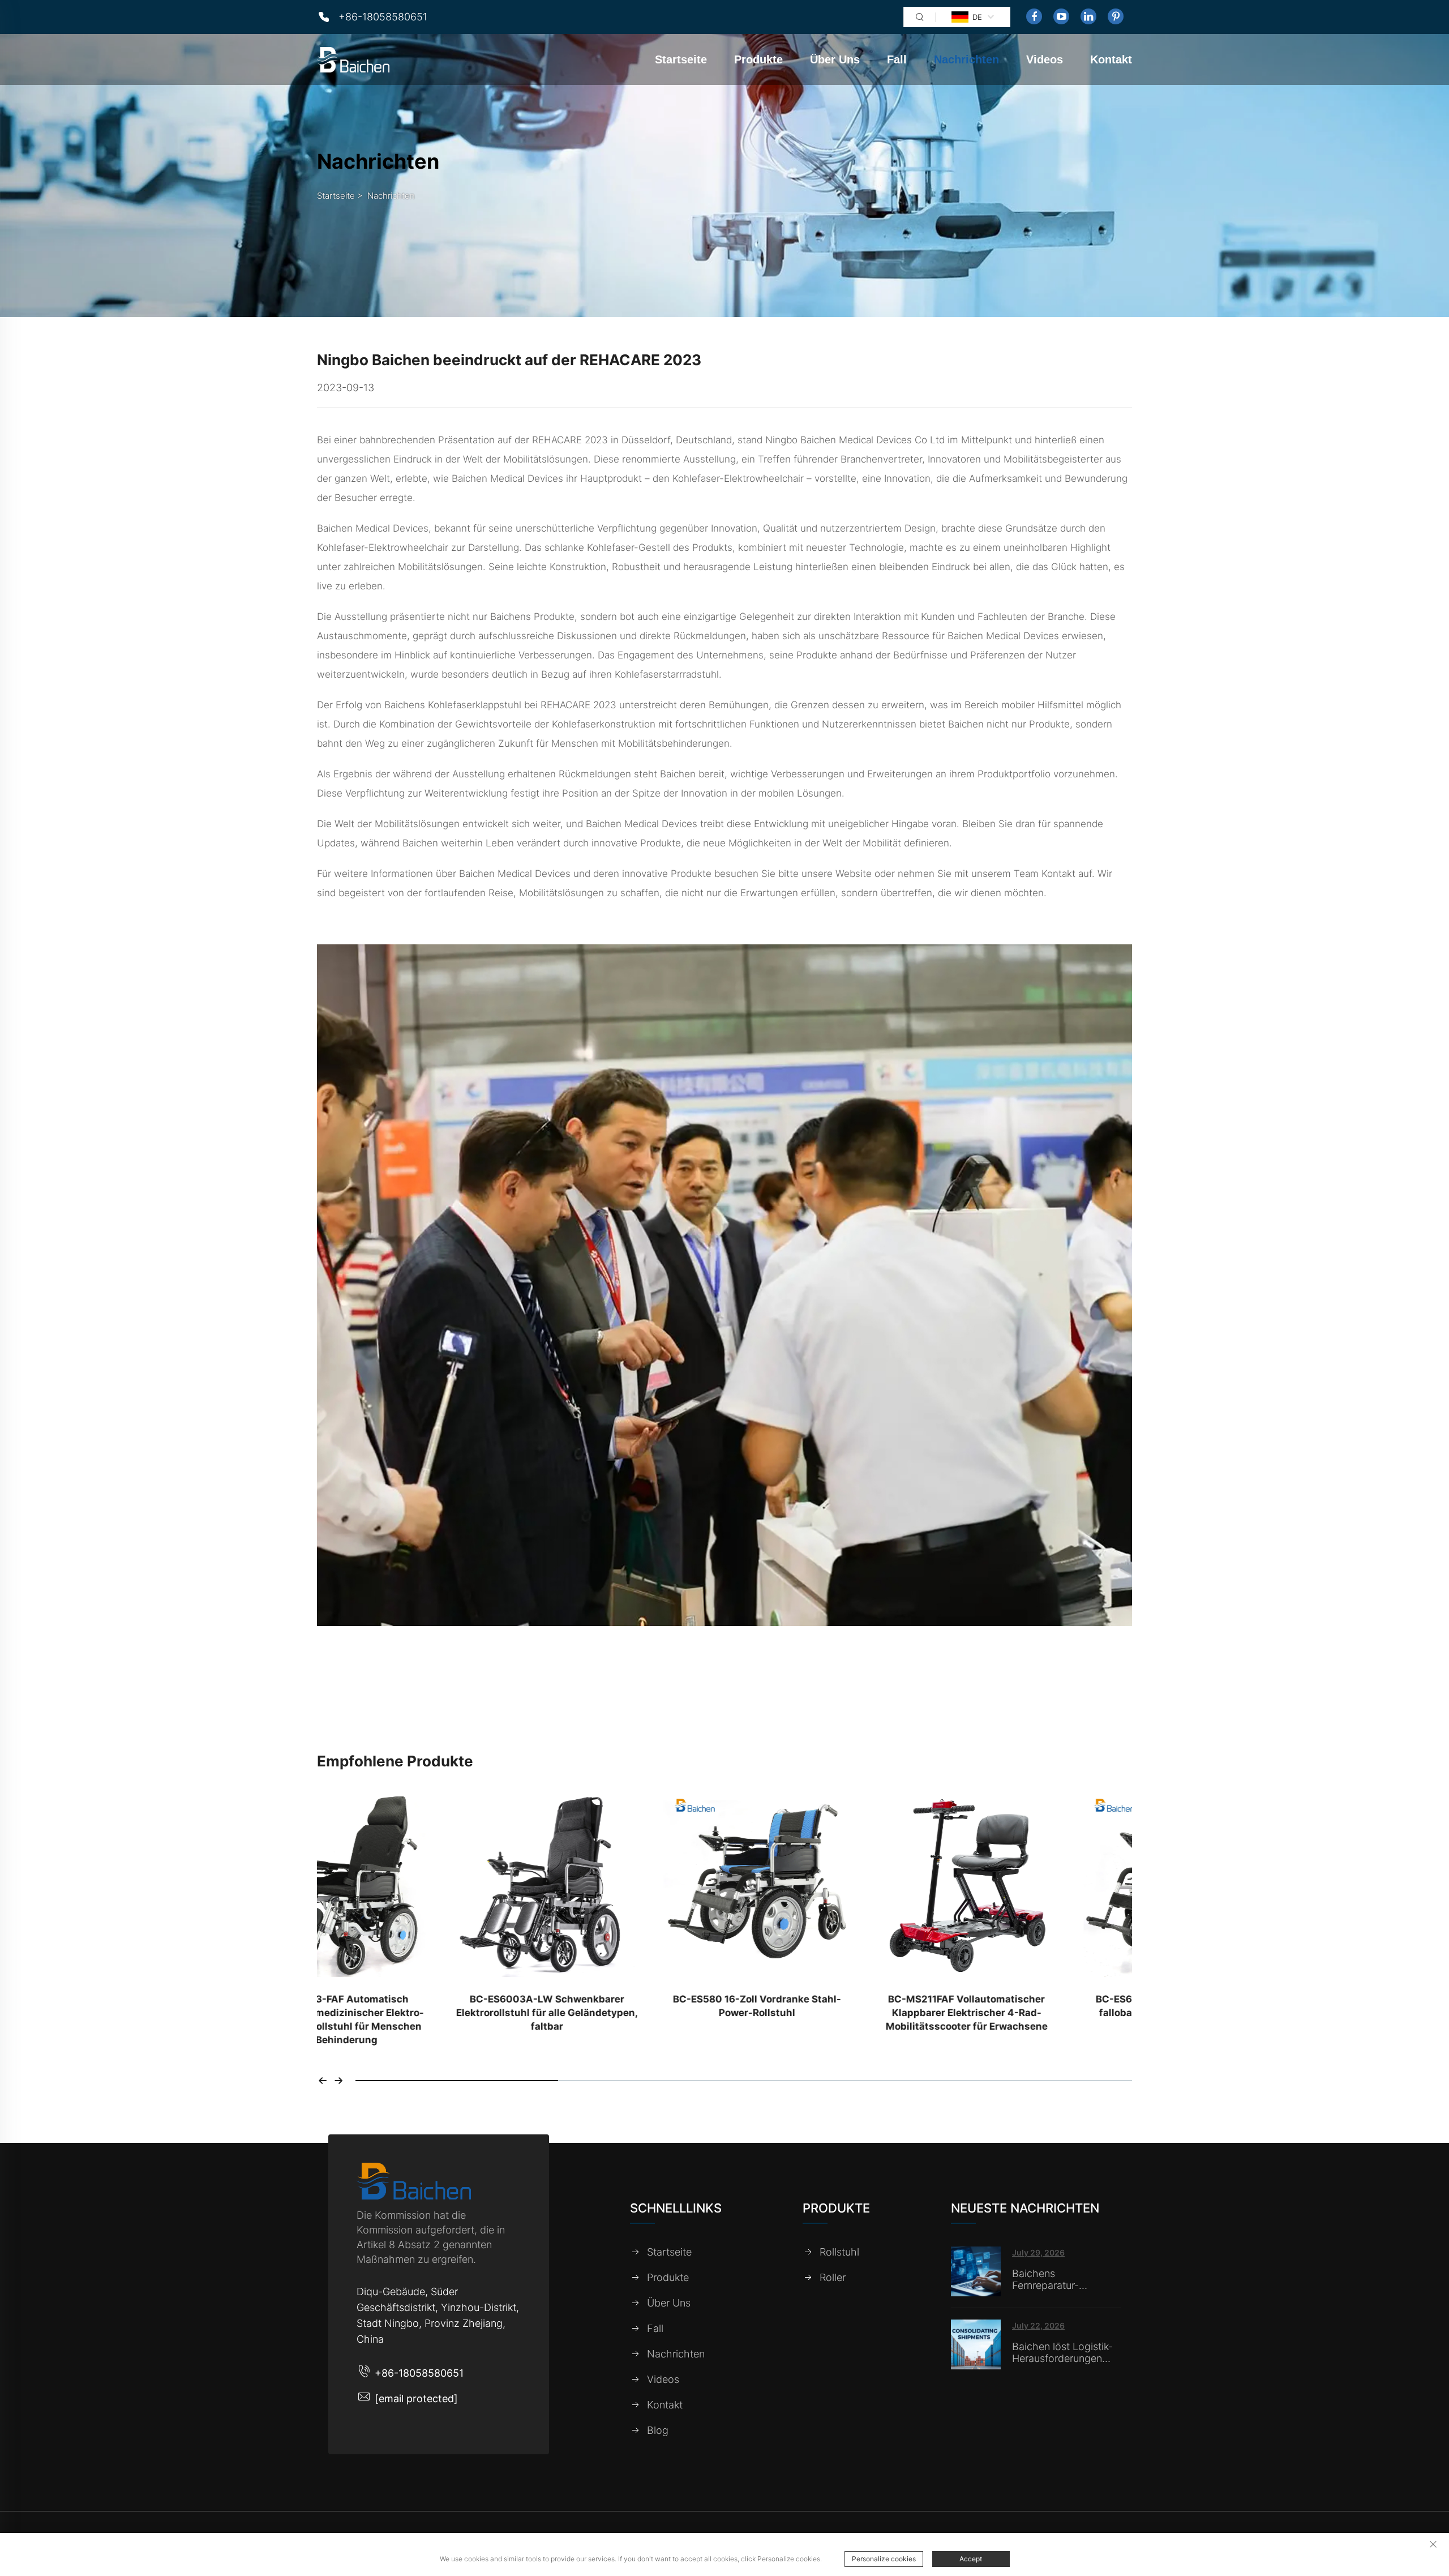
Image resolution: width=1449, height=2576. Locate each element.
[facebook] (1034, 16)
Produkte (758, 59)
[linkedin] (1088, 16)
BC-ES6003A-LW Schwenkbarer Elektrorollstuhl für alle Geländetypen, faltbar (410, 2013)
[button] (323, 2081)
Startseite (681, 59)
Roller (833, 2278)
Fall (897, 59)
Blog (658, 2430)
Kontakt (1111, 59)
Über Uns (835, 59)
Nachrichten (966, 59)
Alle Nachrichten (724, 1695)
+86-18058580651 (383, 17)
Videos (1045, 59)
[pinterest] (1116, 16)
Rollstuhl (839, 2252)
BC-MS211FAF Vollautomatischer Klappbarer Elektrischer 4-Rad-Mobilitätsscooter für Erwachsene (829, 2013)
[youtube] (1061, 16)
